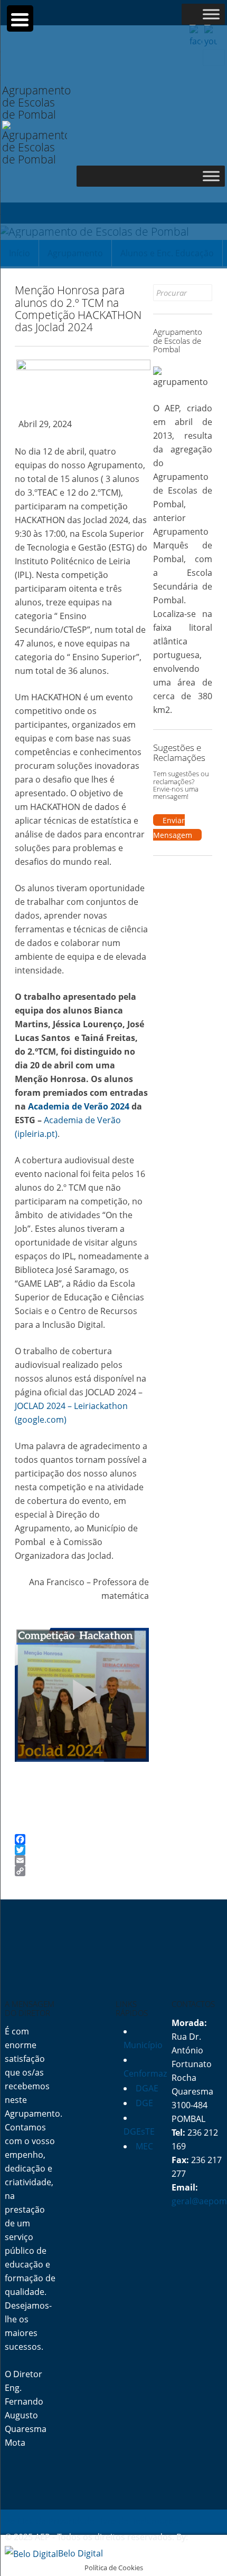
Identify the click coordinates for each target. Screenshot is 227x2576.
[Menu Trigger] (20, 18)
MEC (144, 2146)
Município (143, 2045)
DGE (144, 2103)
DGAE (147, 2088)
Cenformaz (145, 2073)
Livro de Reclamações (140, 2521)
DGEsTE (139, 2131)
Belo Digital (81, 2553)
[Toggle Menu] (211, 14)
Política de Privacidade (50, 2521)
